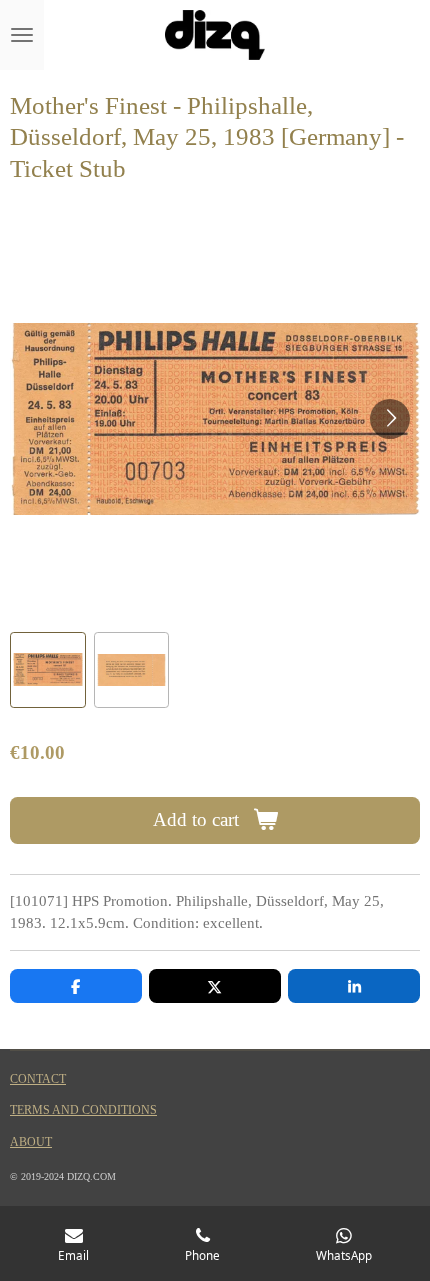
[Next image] (390, 419)
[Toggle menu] (22, 35)
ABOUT (31, 1142)
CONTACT (38, 1079)
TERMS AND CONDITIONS (83, 1110)
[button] (48, 670)
